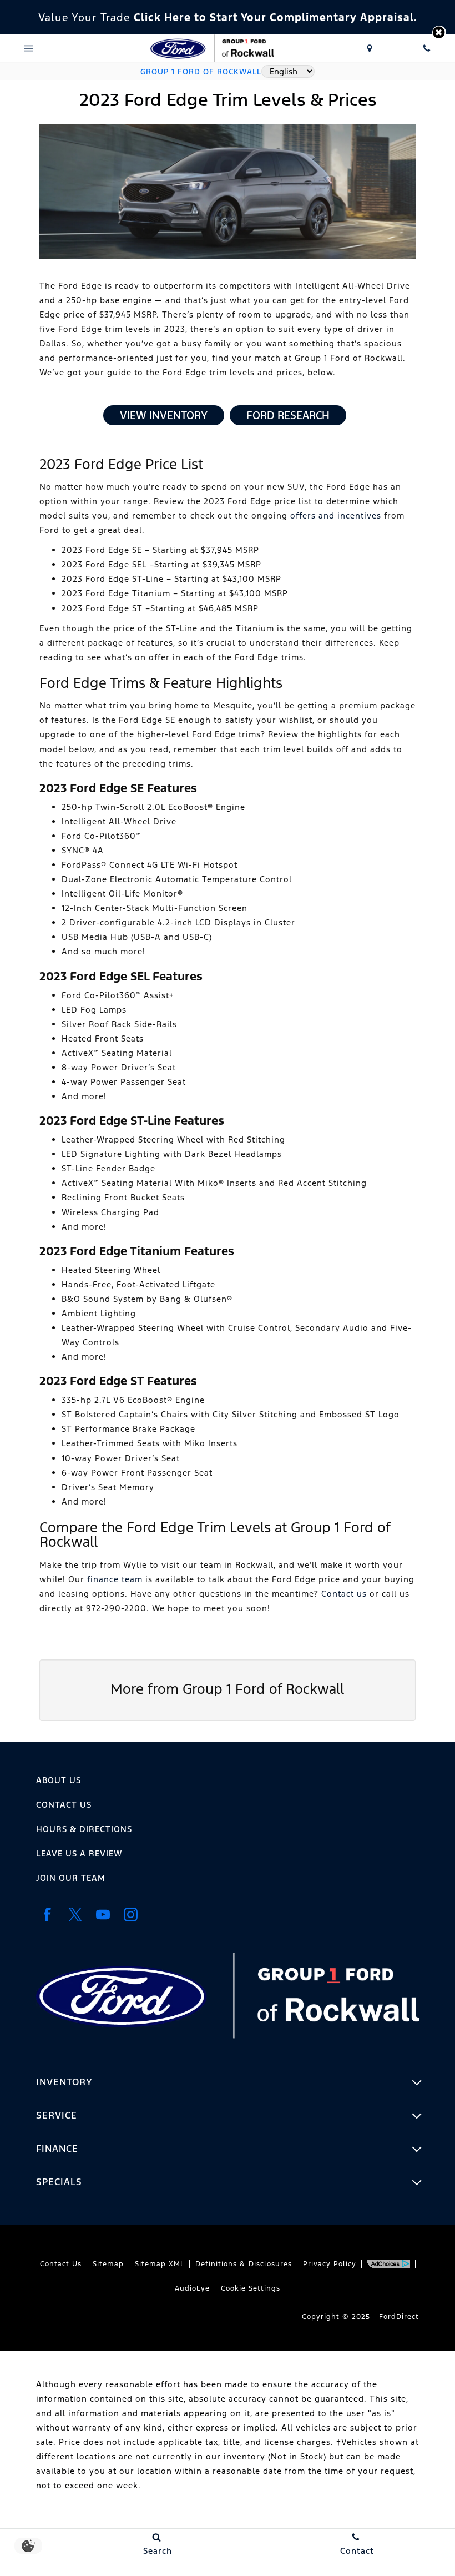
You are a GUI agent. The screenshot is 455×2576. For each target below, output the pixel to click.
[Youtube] (103, 1915)
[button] (439, 32)
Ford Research (288, 415)
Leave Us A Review (79, 1853)
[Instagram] (130, 1915)
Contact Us (64, 1805)
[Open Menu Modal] (29, 48)
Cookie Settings (251, 2288)
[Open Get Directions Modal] (370, 48)
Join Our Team (71, 1878)
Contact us (344, 1594)
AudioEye (192, 2288)
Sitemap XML (160, 2264)
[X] (75, 1915)
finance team (115, 1579)
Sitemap (108, 2264)
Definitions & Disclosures (244, 2264)
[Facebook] (47, 1915)
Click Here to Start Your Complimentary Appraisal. (275, 17)
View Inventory (164, 415)
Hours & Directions (84, 1829)
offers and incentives (336, 515)
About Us (59, 1780)
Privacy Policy (330, 2264)
